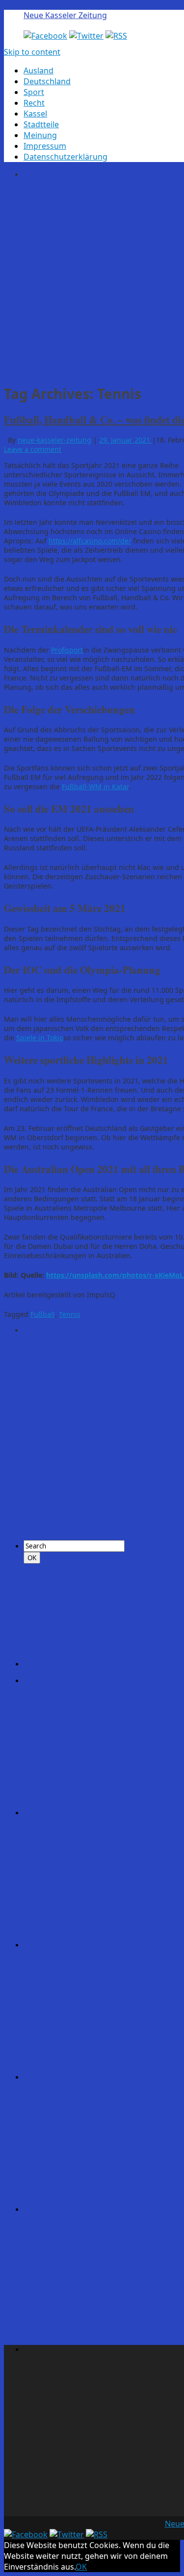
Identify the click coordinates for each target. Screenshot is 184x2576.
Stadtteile (41, 124)
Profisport (67, 650)
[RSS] (116, 36)
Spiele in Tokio (40, 1038)
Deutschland (47, 81)
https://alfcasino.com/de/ (90, 541)
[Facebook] (45, 36)
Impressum (45, 146)
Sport (34, 92)
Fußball (43, 1314)
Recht (34, 103)
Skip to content (32, 52)
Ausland (39, 70)
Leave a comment (33, 449)
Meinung (40, 135)
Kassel (35, 114)
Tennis (70, 1314)
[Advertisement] (92, 280)
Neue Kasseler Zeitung (65, 15)
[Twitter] (86, 36)
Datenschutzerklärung (66, 157)
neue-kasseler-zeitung (54, 440)
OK (81, 2567)
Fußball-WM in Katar (95, 786)
